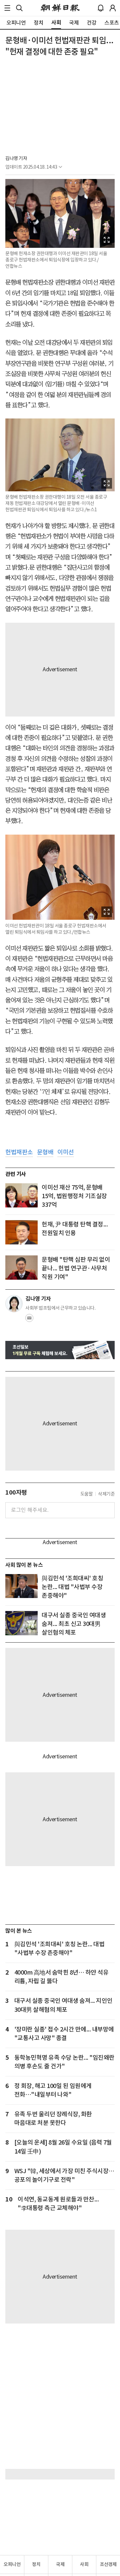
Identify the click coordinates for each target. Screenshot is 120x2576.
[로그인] (113, 8)
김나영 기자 (16, 158)
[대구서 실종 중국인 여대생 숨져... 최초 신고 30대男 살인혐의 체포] (21, 1623)
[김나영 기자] (14, 1304)
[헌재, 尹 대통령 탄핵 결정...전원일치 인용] (21, 1232)
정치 (36, 2564)
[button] (7, 8)
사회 (84, 2564)
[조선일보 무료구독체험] (60, 1350)
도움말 (87, 1494)
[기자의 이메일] (29, 1320)
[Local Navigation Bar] (7, 8)
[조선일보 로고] (60, 8)
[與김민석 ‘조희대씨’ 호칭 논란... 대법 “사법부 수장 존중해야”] (21, 1586)
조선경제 (108, 2564)
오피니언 (12, 2564)
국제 (60, 2564)
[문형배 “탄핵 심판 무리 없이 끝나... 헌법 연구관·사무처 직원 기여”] (21, 1268)
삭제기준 (106, 1494)
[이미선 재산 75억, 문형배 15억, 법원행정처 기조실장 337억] (21, 1195)
